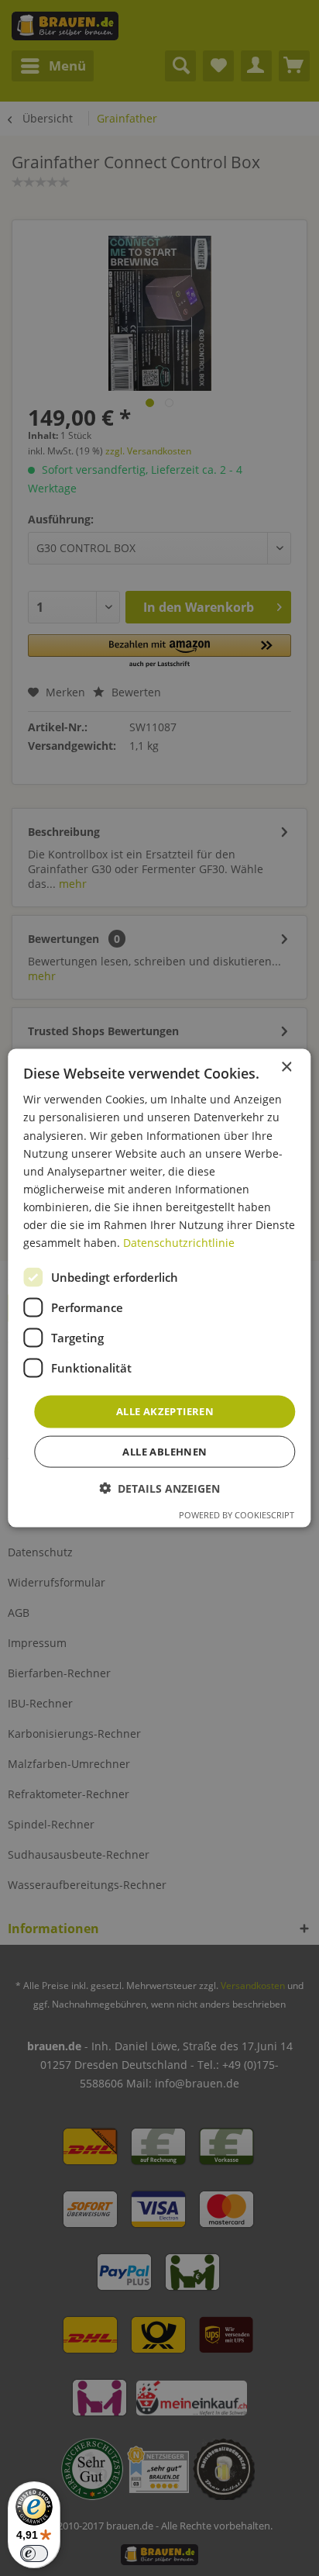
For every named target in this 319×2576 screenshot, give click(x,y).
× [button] (286, 1067)
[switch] (34, 2554)
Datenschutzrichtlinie (179, 1243)
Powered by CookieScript (237, 1514)
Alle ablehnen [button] (165, 1451)
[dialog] (159, 1288)
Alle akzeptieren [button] (165, 1411)
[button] (159, 1488)
